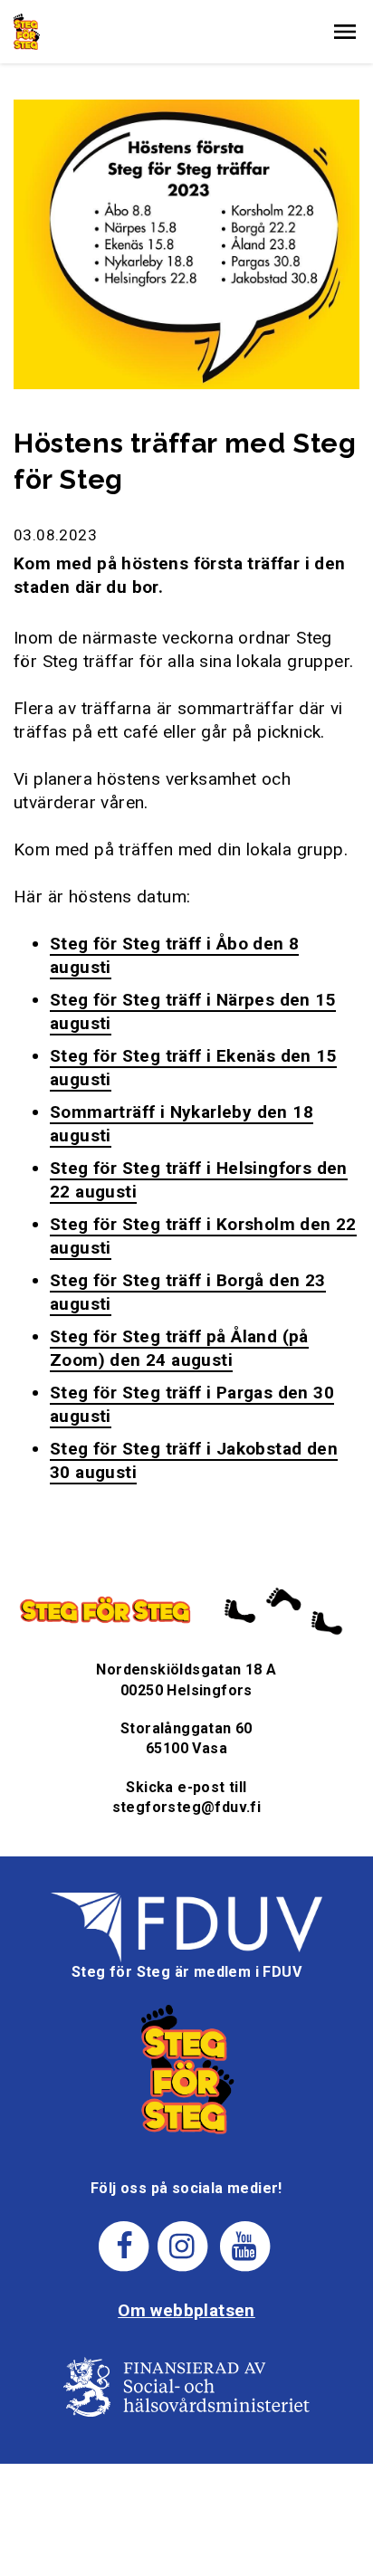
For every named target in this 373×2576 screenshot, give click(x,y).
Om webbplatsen (186, 2310)
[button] (345, 32)
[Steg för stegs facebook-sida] (124, 2245)
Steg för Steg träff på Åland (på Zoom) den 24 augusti (179, 1348)
